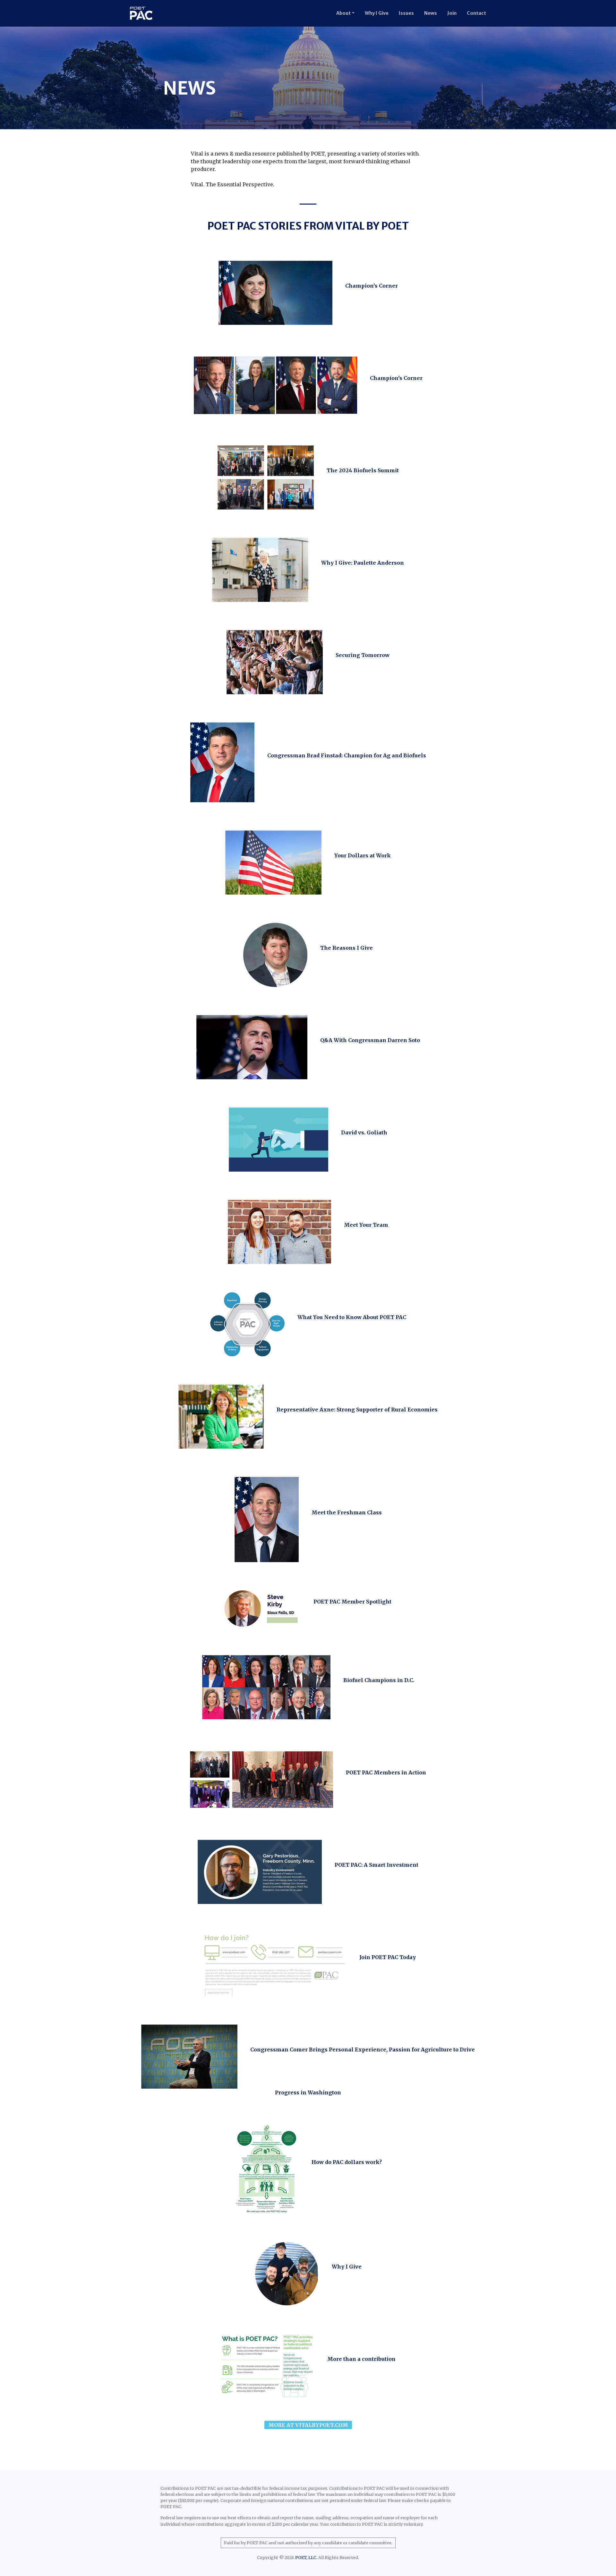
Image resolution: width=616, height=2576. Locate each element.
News (431, 13)
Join (452, 13)
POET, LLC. (306, 2557)
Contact (476, 13)
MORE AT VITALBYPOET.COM (308, 2425)
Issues (406, 13)
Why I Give (377, 13)
